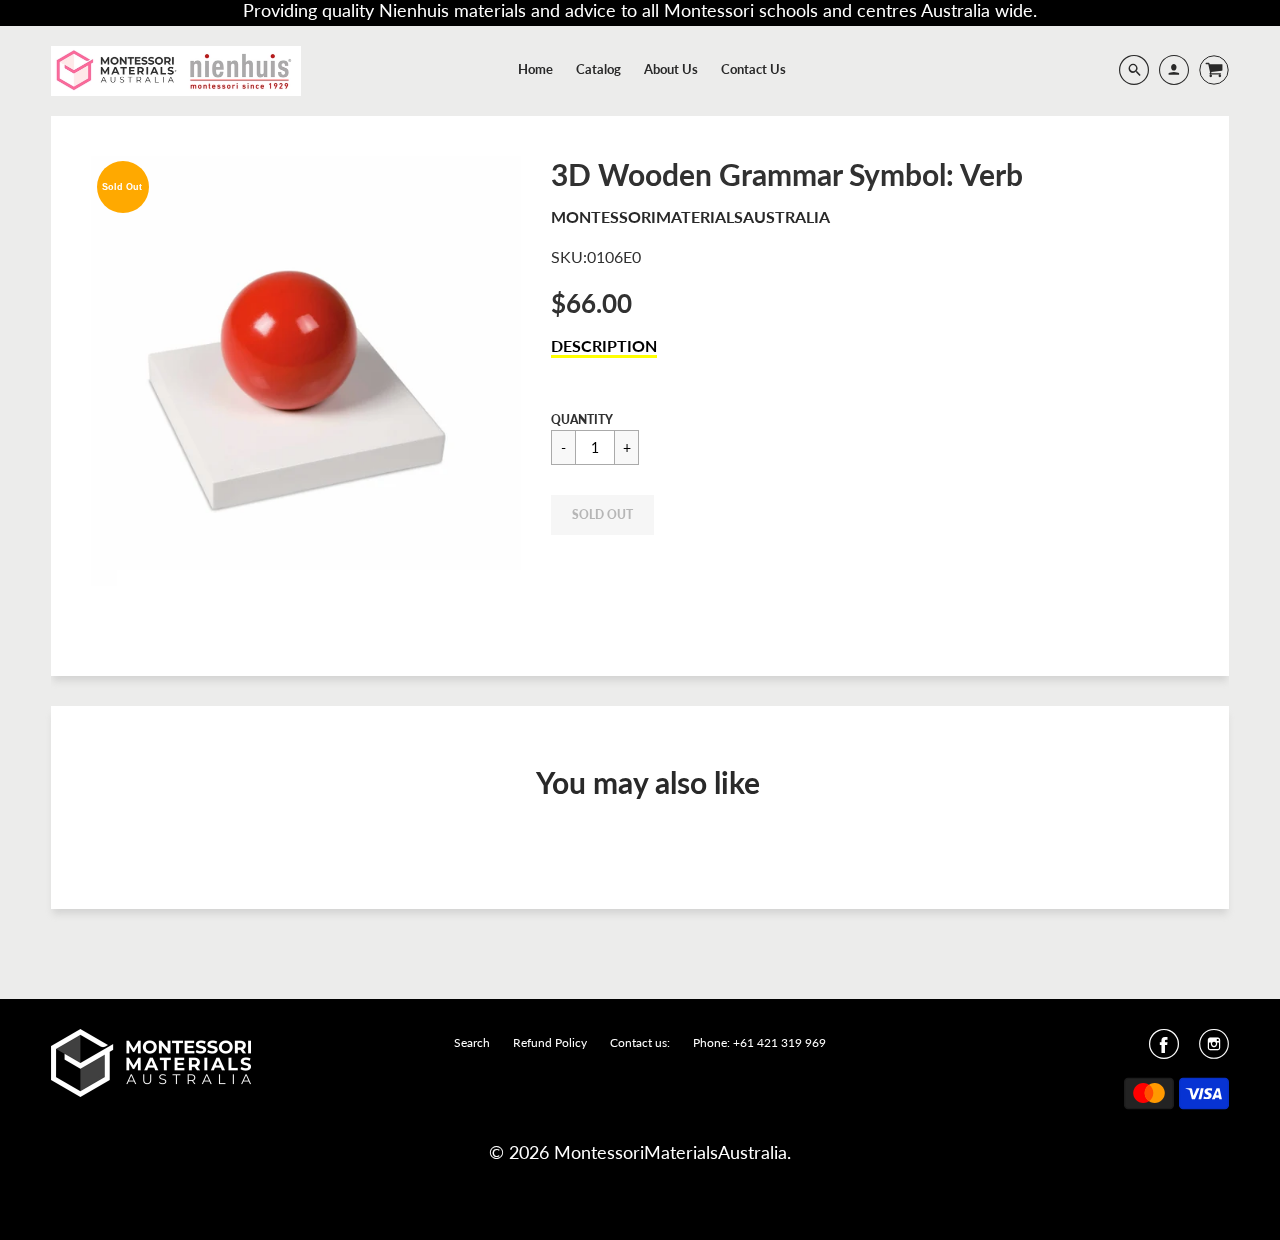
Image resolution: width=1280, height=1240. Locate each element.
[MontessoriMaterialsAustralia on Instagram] (1214, 1050)
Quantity (582, 419)
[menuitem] (535, 69)
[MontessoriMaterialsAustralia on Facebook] (1164, 1050)
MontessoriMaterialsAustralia (690, 216)
